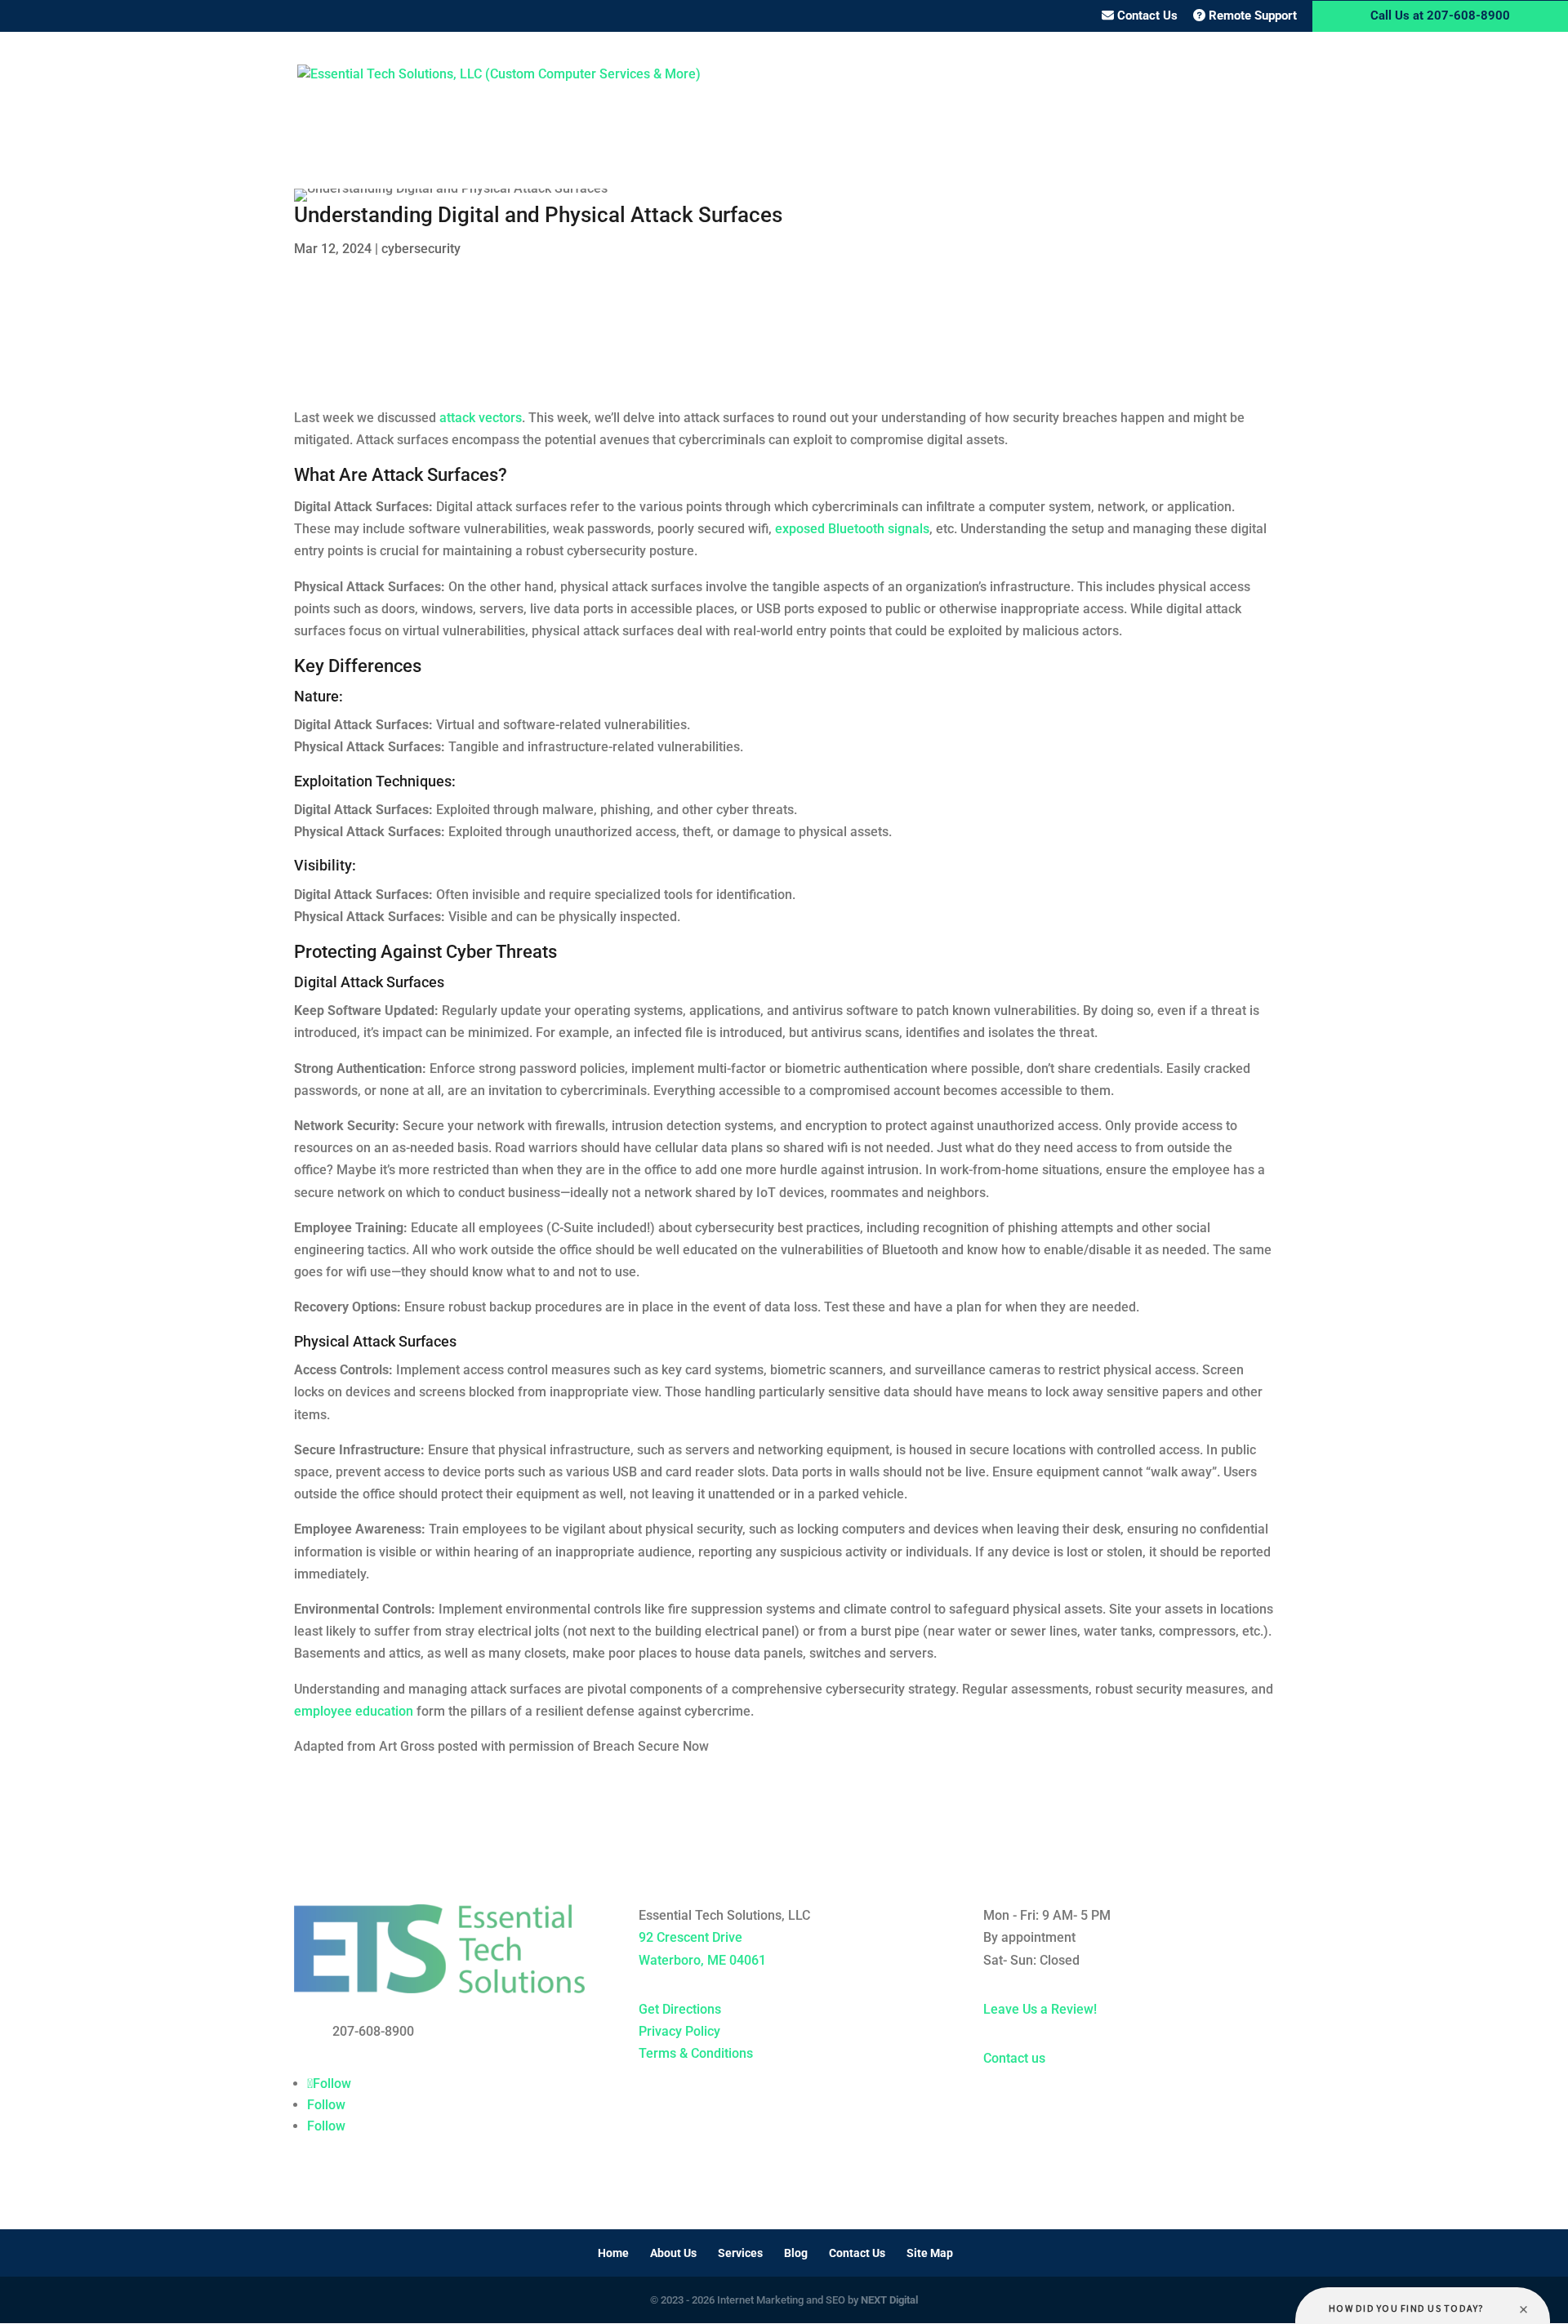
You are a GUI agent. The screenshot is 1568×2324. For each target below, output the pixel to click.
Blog (1112, 75)
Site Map (930, 2253)
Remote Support (1251, 16)
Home (885, 75)
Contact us (1014, 2058)
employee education (354, 1711)
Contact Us (1146, 16)
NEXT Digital (889, 2300)
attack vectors (481, 418)
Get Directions (680, 2009)
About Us (953, 75)
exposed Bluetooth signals (852, 529)
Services (1031, 75)
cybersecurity (421, 249)
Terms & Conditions (696, 2053)
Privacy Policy (679, 2031)
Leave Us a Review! (1040, 2009)
